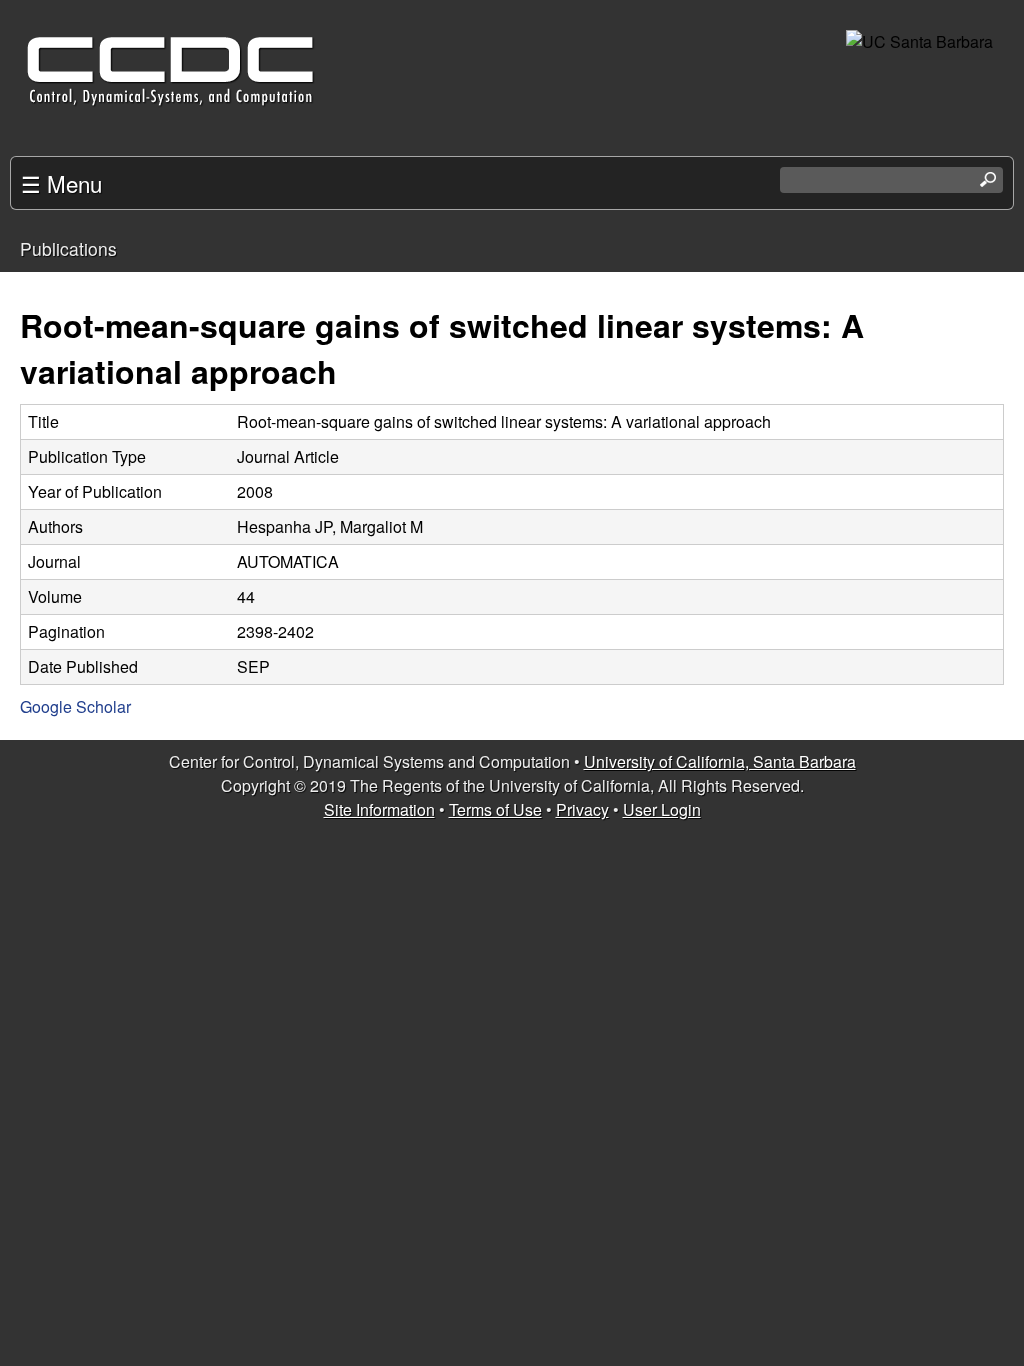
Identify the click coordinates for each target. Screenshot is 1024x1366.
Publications (68, 248)
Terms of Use (495, 809)
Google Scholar (75, 706)
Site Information (379, 809)
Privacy (582, 809)
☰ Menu (61, 183)
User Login (662, 809)
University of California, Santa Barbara (720, 761)
